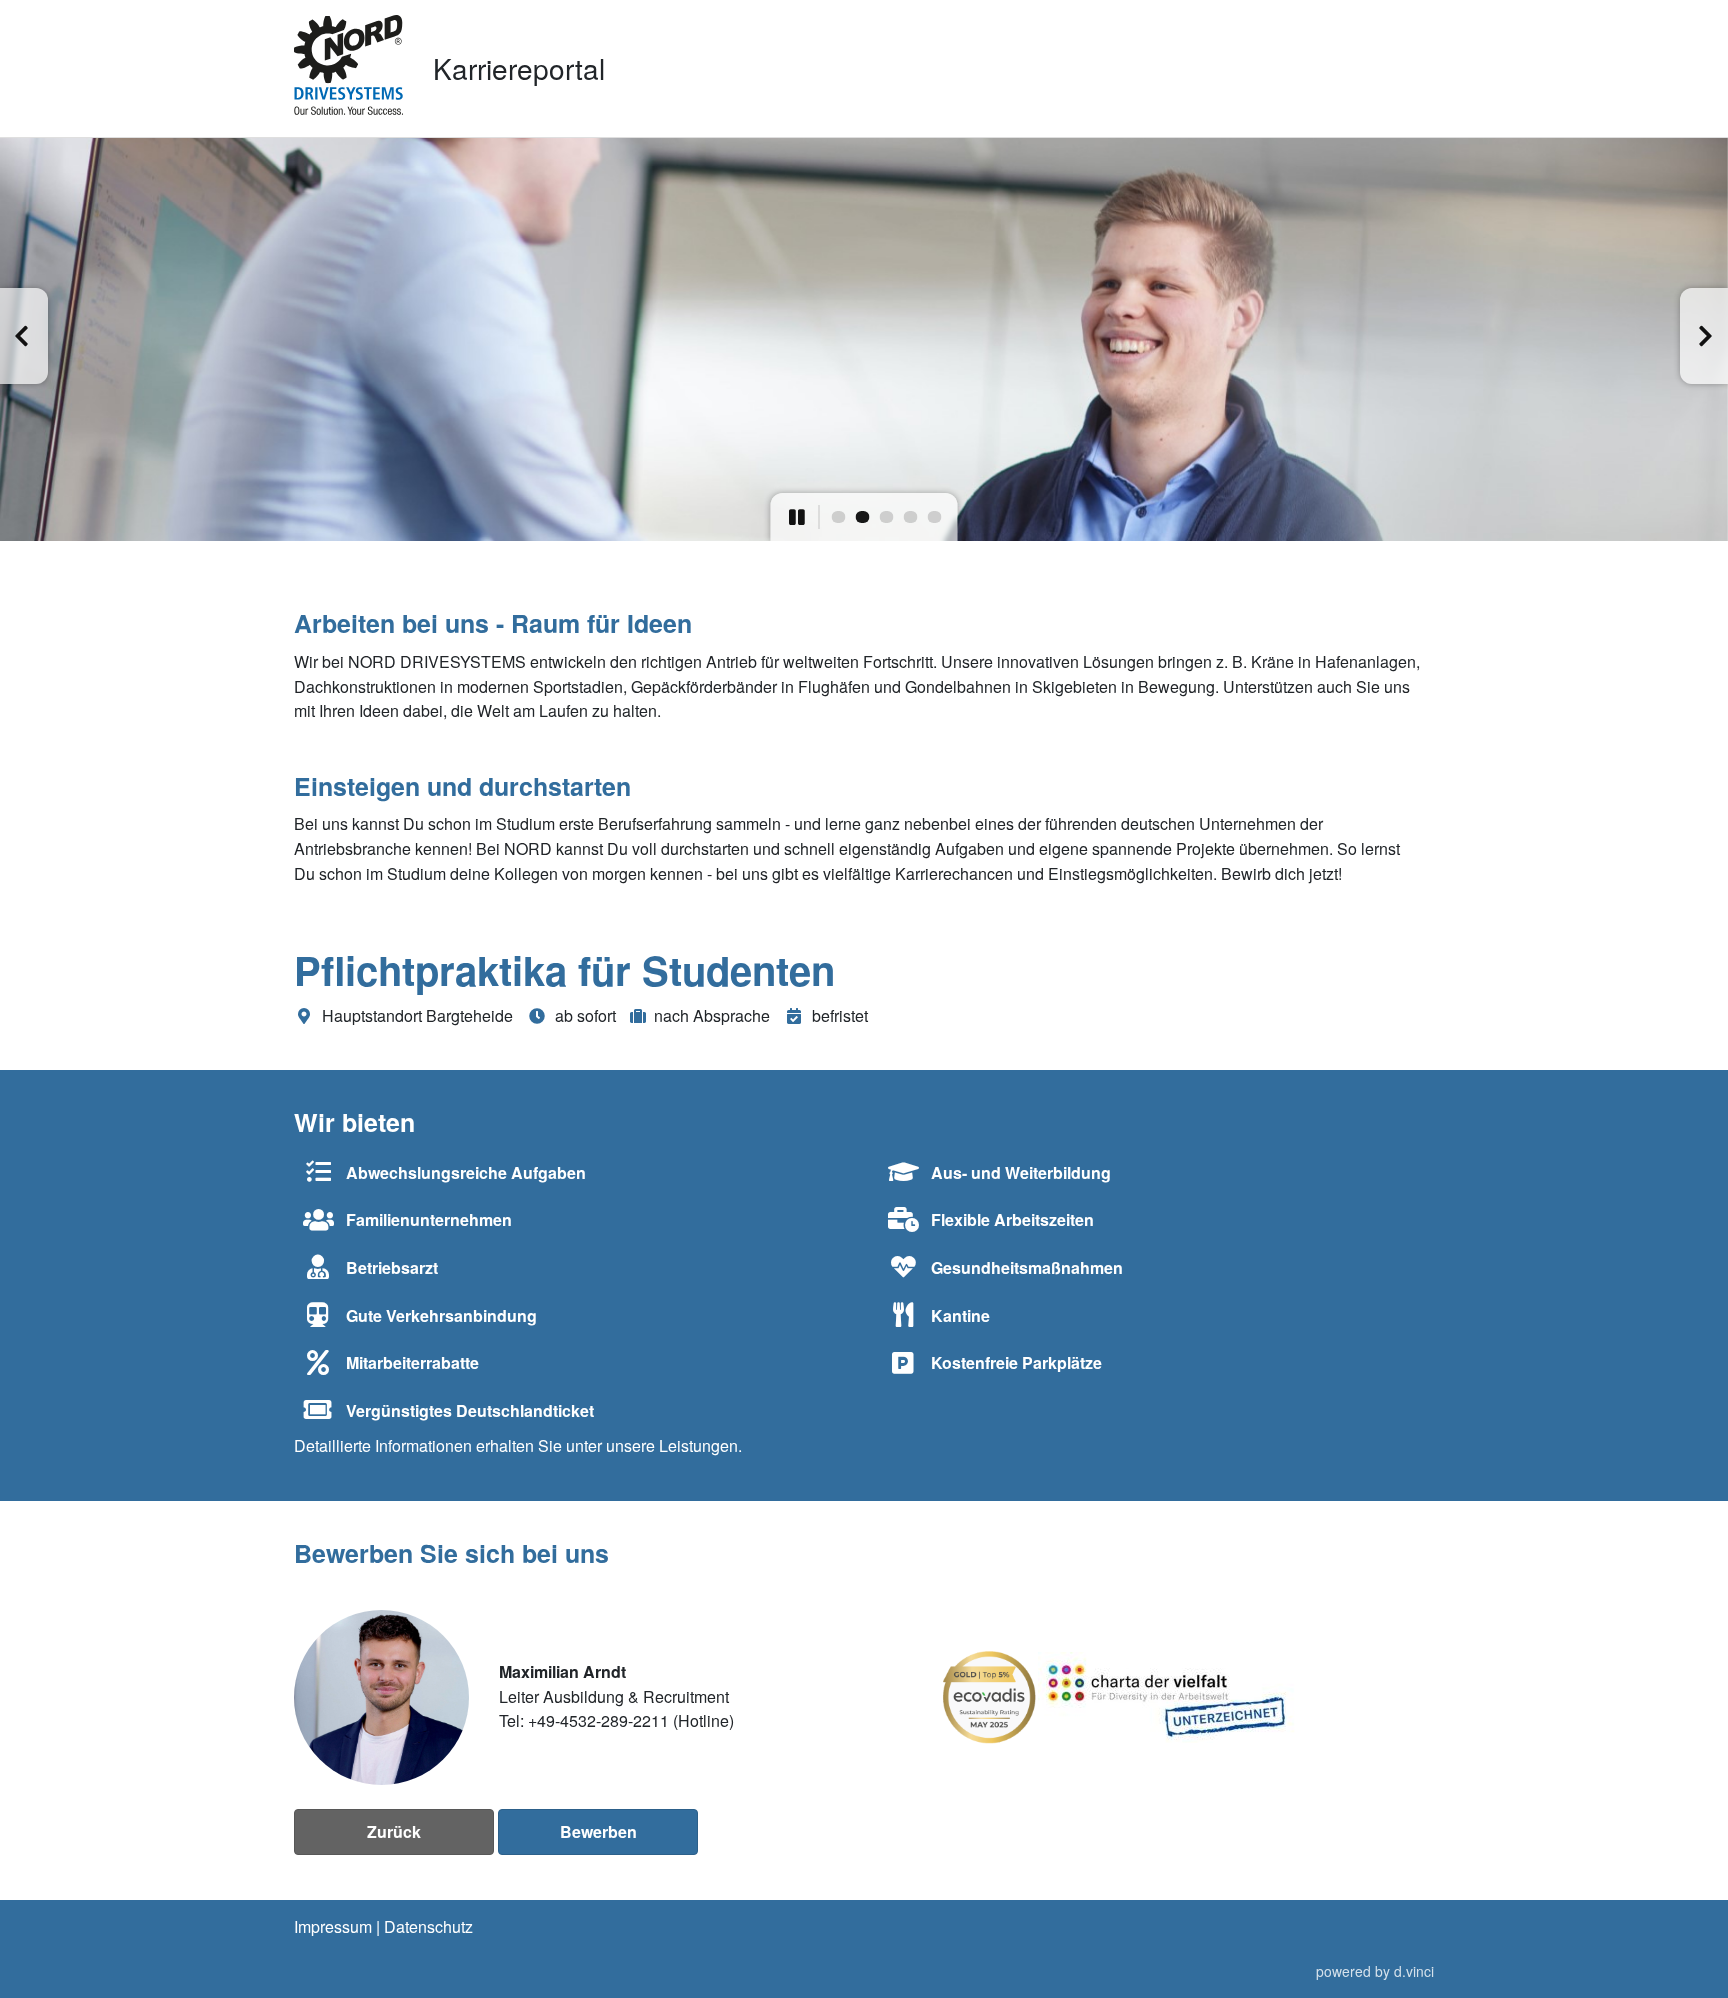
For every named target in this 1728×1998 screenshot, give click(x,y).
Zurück (394, 1831)
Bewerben (598, 1831)
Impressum (333, 1926)
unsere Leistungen (672, 1445)
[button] (24, 336)
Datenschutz (428, 1926)
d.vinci (1414, 1972)
